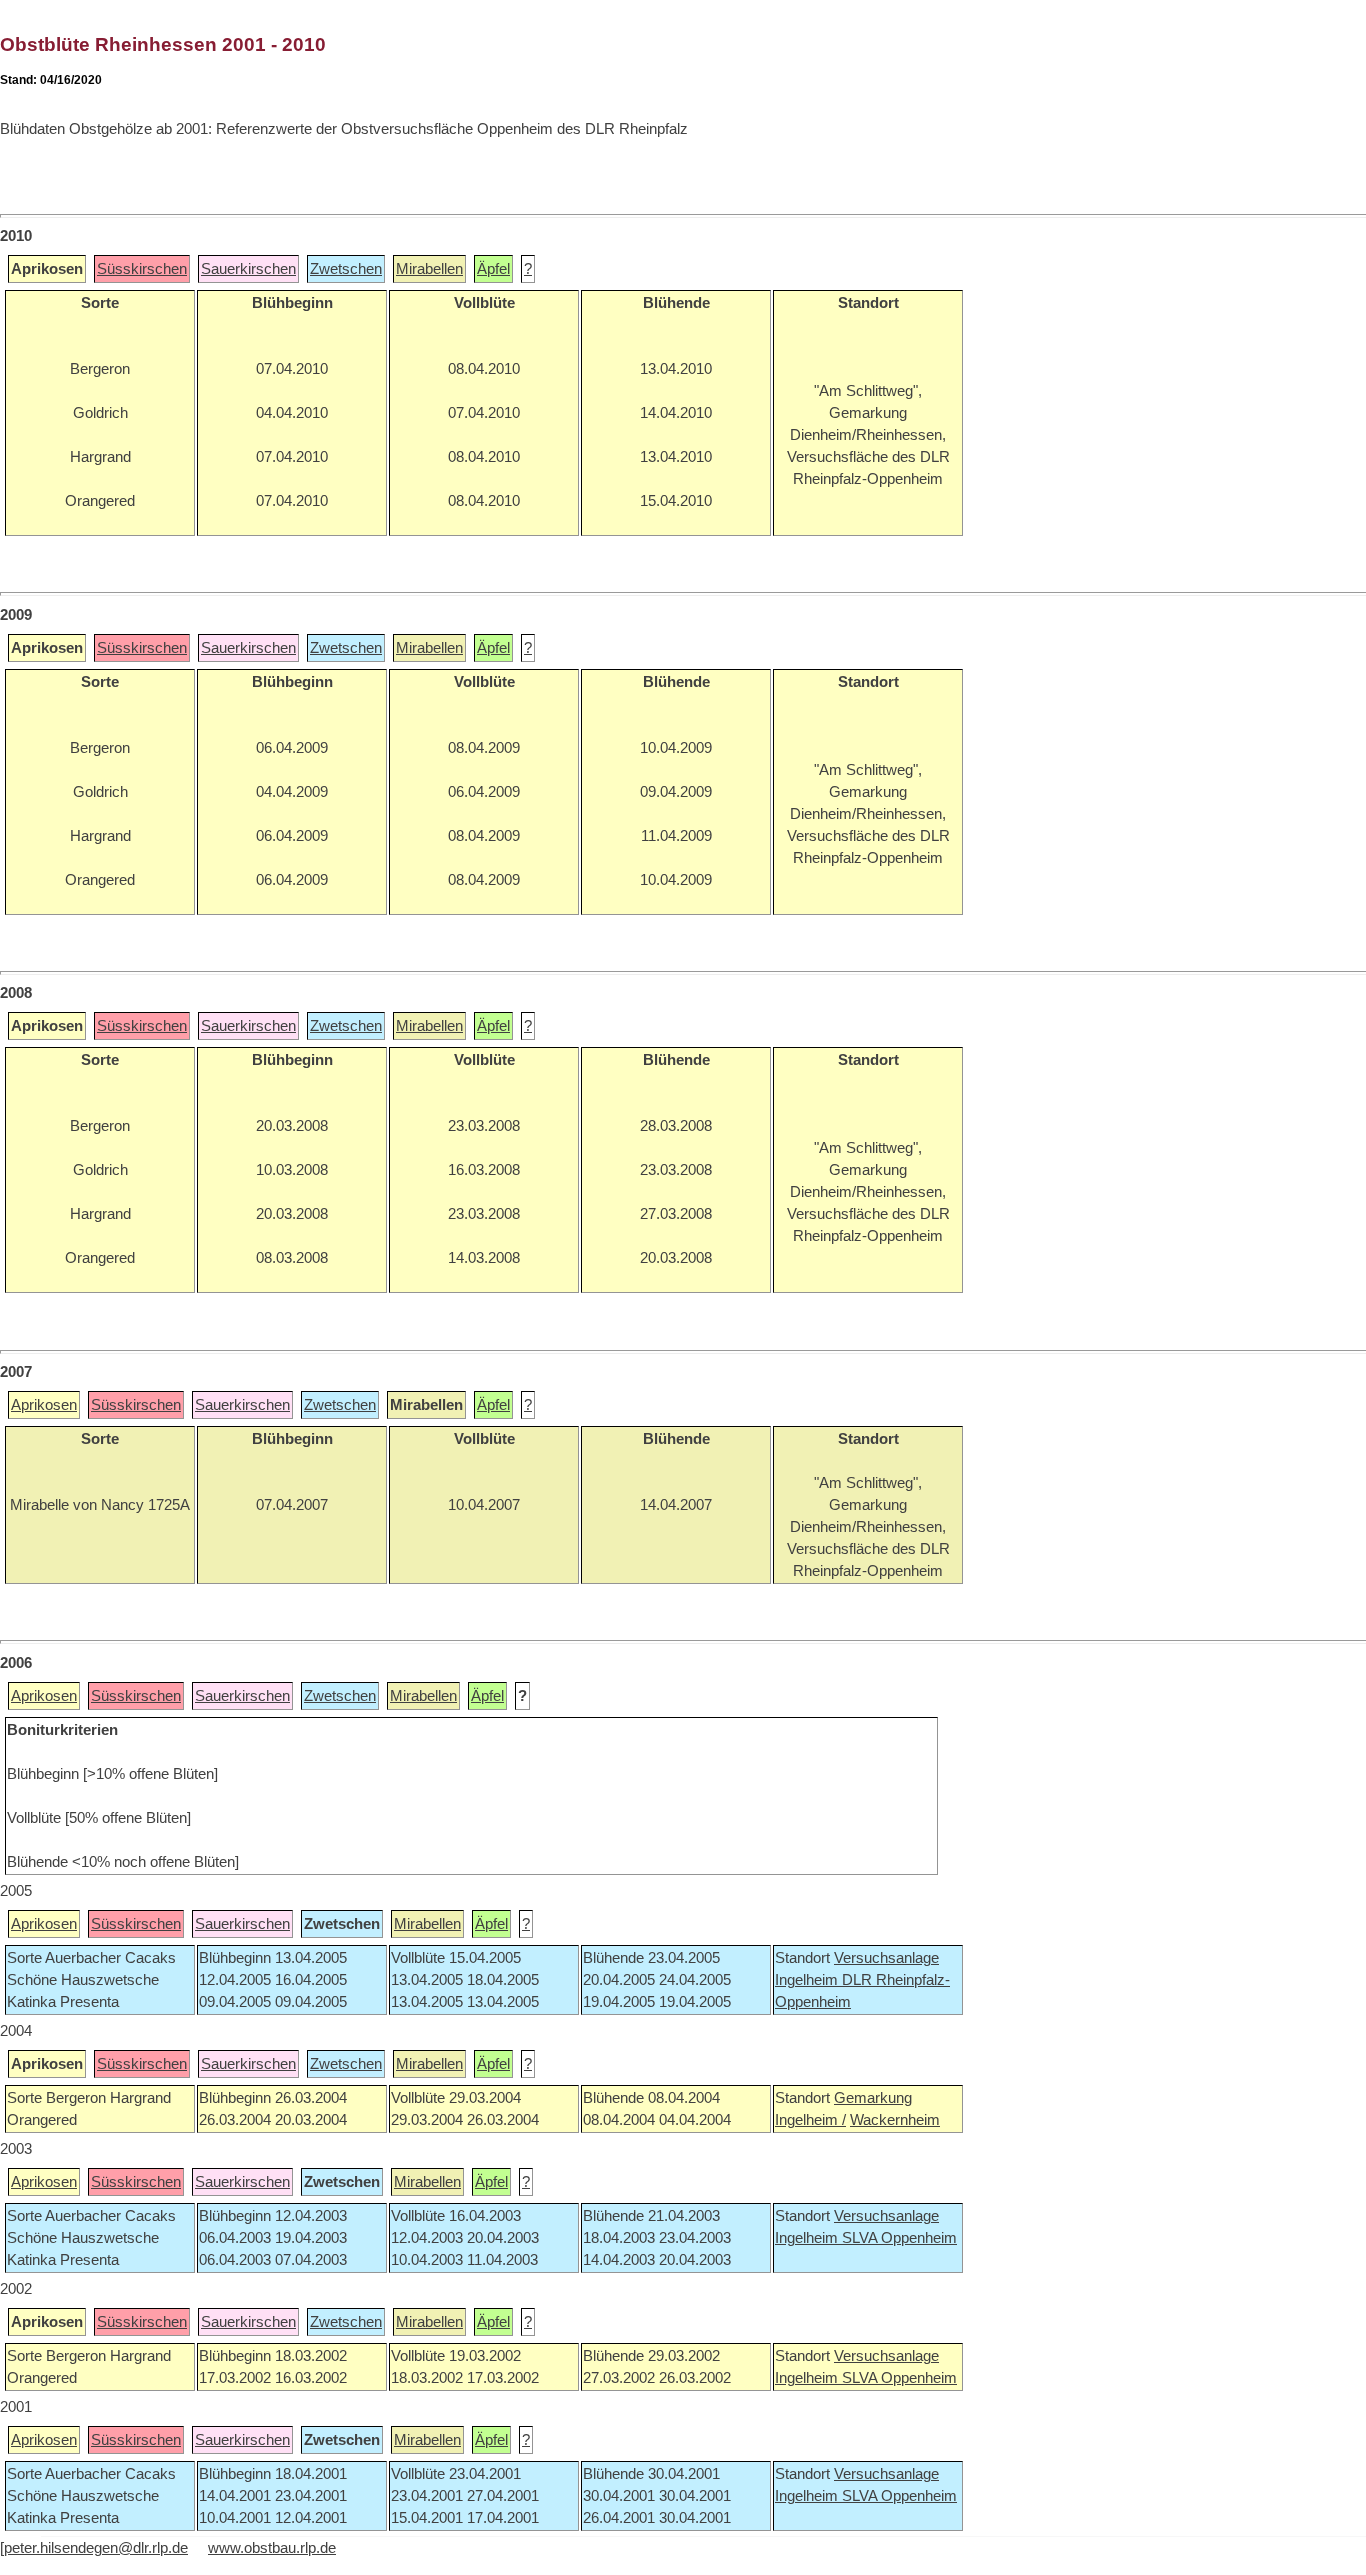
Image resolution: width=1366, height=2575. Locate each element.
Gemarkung (873, 2098)
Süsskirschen (142, 269)
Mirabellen (429, 269)
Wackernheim (895, 2120)
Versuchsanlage (886, 1958)
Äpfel (493, 269)
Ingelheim (808, 1980)
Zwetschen (346, 269)
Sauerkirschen (248, 269)
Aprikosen (44, 1405)
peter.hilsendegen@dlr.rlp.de (96, 2548)
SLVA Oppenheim (899, 2238)
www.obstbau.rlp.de (272, 2548)
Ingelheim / (810, 2120)
